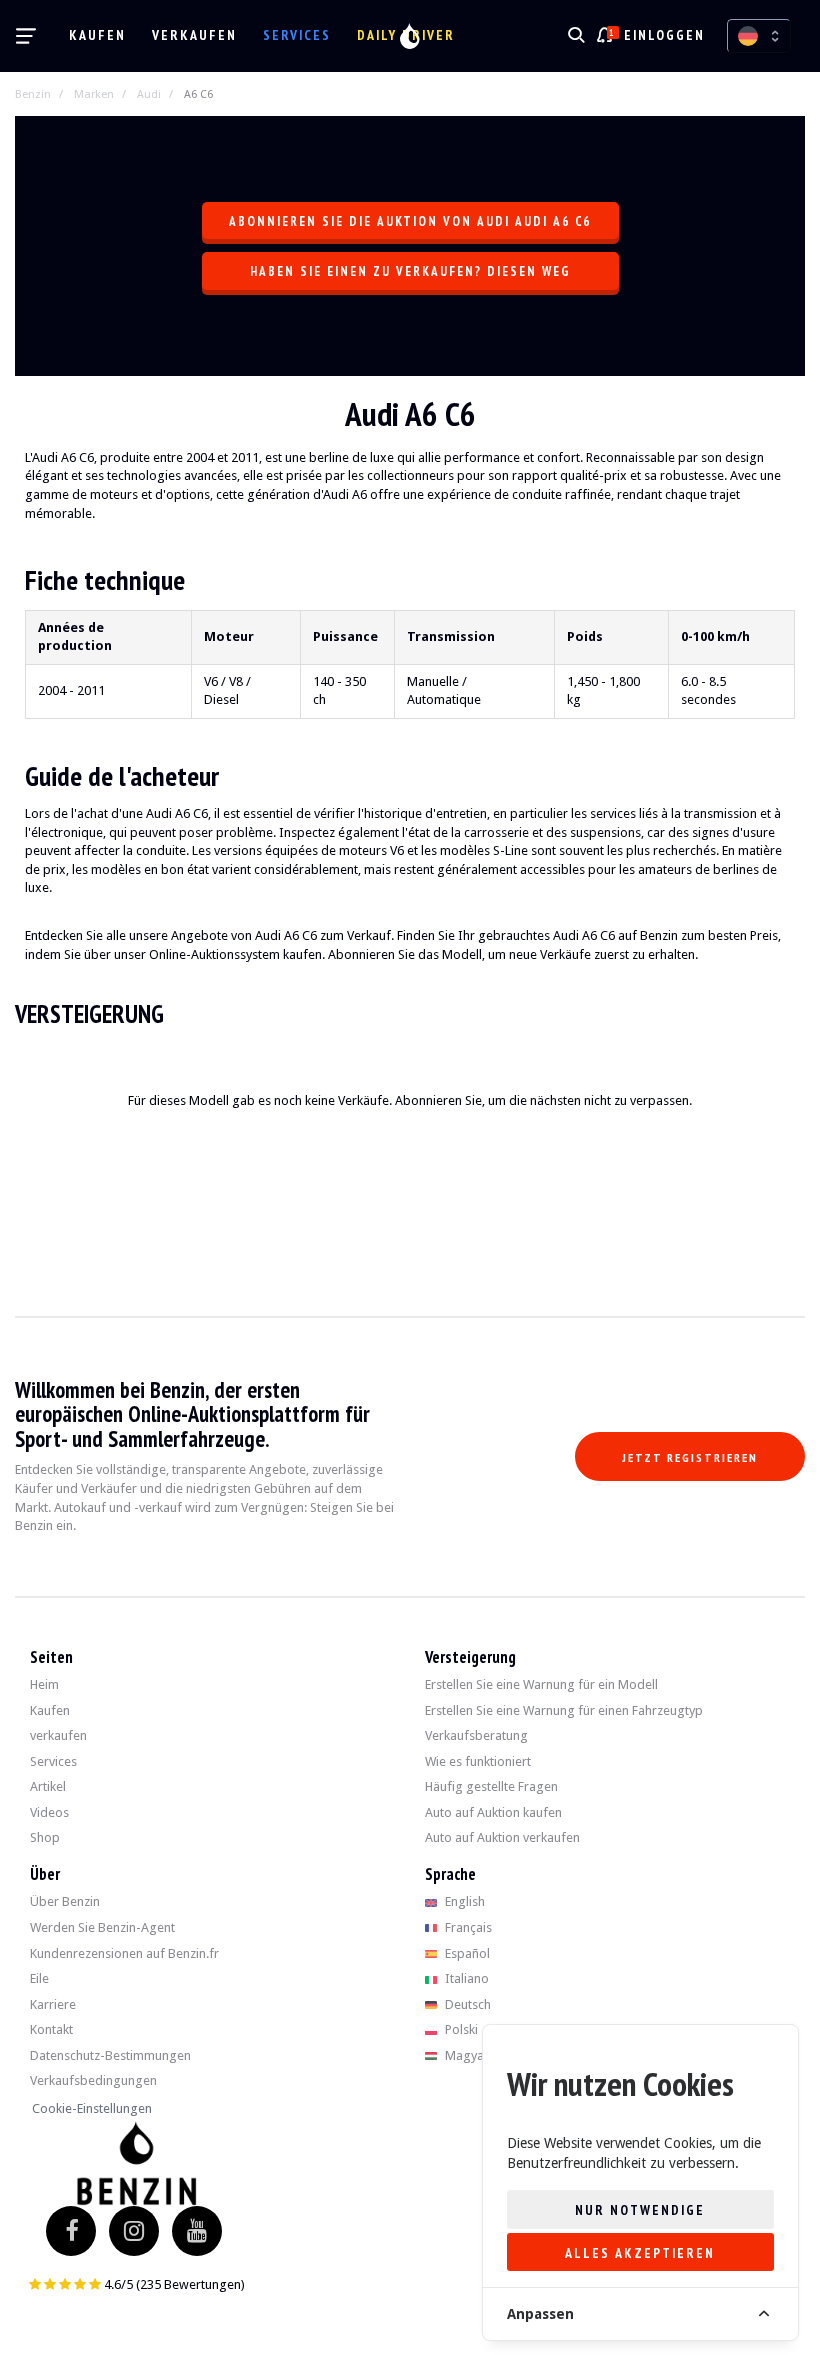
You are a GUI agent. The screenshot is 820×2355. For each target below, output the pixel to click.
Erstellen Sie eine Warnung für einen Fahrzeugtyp (564, 1710)
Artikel (48, 1786)
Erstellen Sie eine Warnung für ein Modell (541, 1684)
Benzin (33, 94)
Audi (149, 94)
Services (297, 35)
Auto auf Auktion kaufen (493, 1812)
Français (467, 1927)
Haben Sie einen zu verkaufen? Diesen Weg (410, 271)
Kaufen (97, 35)
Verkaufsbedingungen (93, 2080)
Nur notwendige (640, 2210)
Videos (49, 1812)
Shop (45, 1837)
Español (466, 1953)
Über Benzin (65, 1901)
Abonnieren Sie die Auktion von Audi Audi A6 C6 (410, 221)
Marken (94, 94)
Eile (39, 1978)
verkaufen (194, 35)
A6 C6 (198, 94)
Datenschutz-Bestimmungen (110, 2055)
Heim (44, 1684)
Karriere (53, 2004)
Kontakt (51, 2029)
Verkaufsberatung (476, 1735)
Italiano (465, 1978)
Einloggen (664, 35)
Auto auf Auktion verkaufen (502, 1837)
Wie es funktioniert (478, 1761)
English (463, 1901)
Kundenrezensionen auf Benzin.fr (124, 1953)
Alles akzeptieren (640, 2253)
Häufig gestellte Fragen (491, 1786)
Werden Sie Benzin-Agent (102, 1927)
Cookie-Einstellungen (92, 2108)
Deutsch (466, 2004)
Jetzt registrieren (690, 1457)
